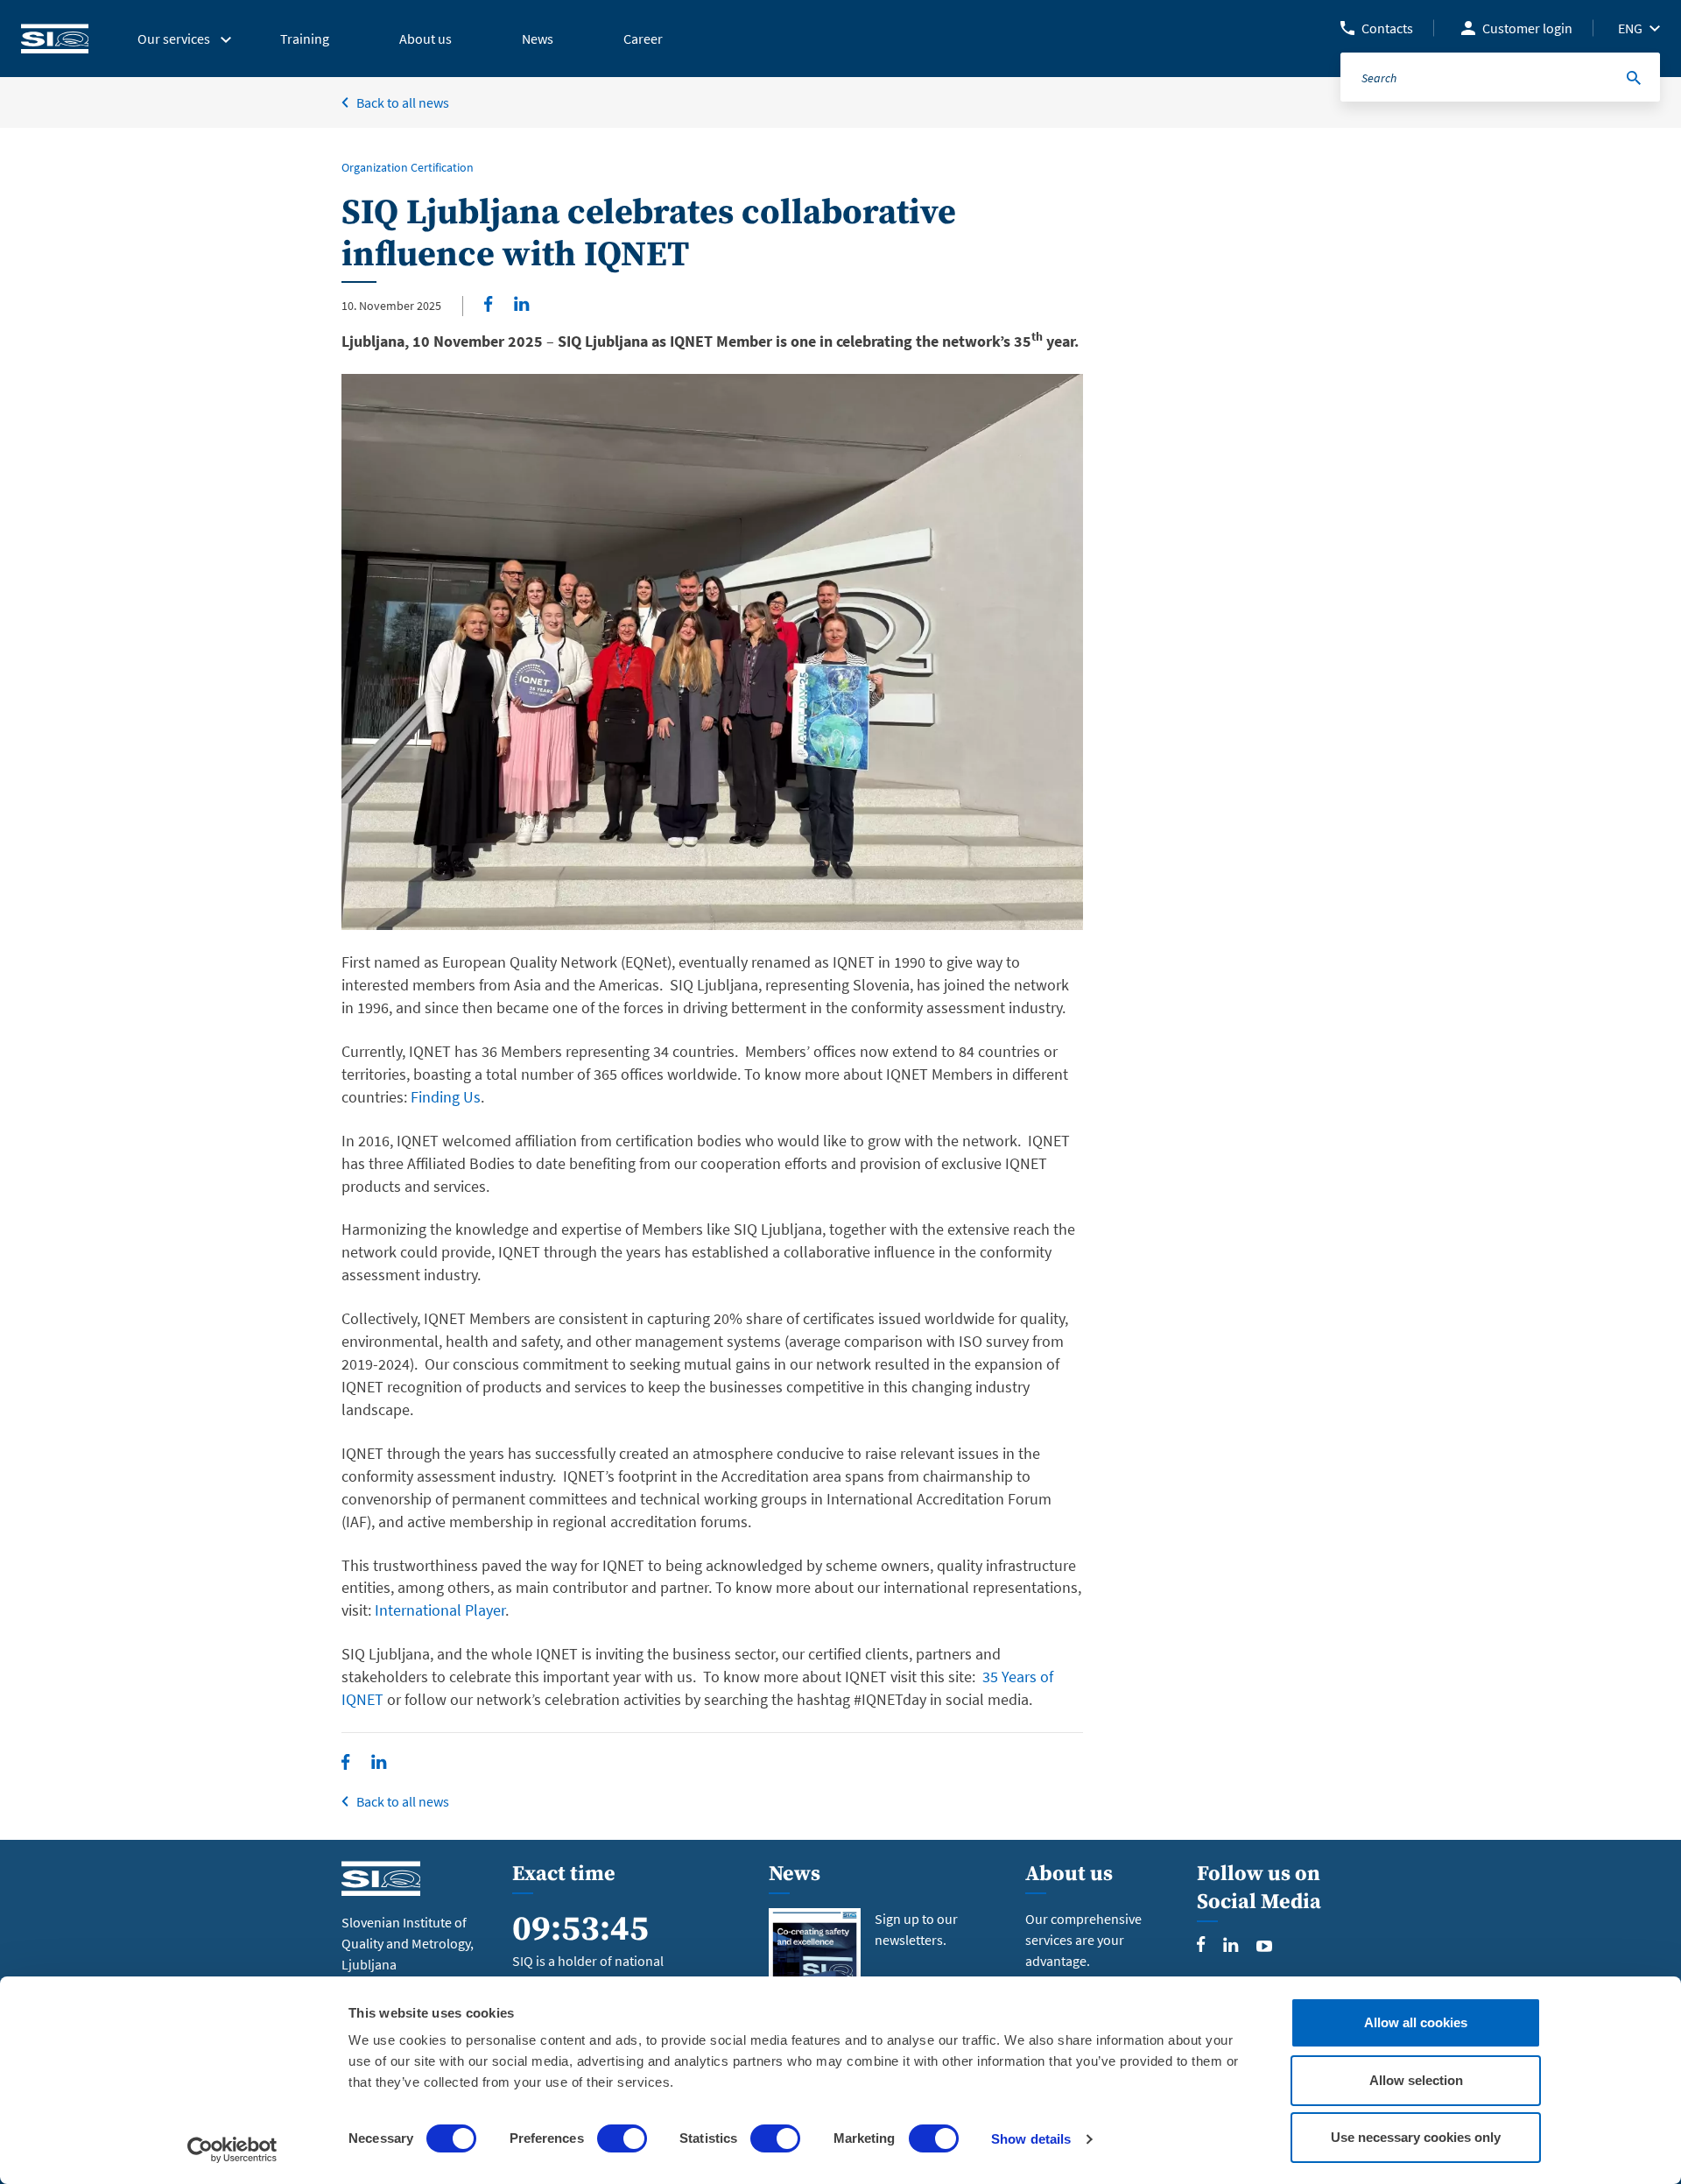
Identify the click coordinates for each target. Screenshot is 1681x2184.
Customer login (1527, 28)
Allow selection (1416, 2080)
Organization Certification (408, 167)
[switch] (622, 2138)
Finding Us (446, 1097)
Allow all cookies (1416, 2022)
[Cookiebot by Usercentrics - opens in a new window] (232, 2150)
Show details (1031, 2139)
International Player (440, 1610)
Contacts (1387, 28)
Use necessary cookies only (1416, 2137)
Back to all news (403, 102)
